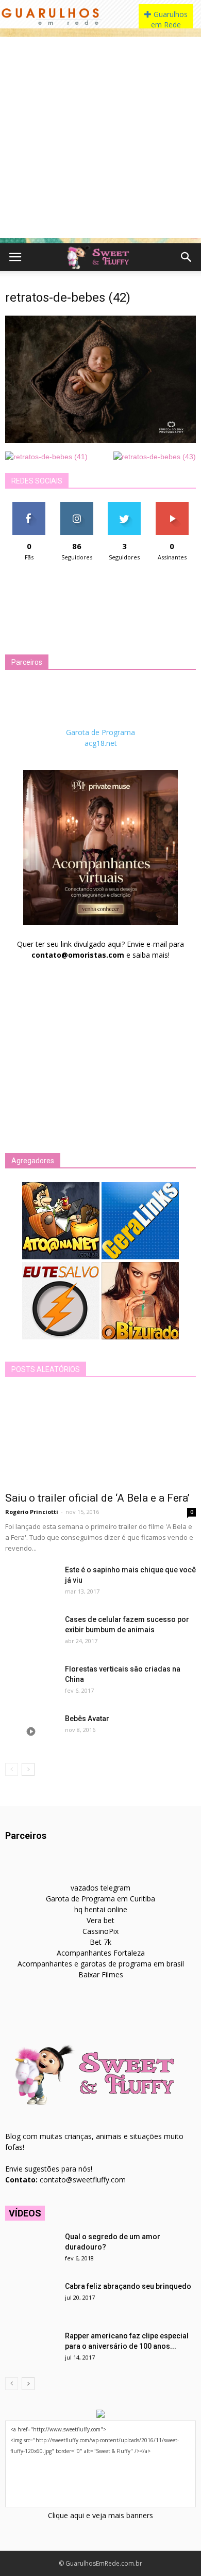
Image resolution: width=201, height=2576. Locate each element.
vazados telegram (100, 1888)
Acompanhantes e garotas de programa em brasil (101, 1964)
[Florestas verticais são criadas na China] (31, 1682)
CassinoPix (100, 1931)
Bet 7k (100, 1942)
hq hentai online (101, 1909)
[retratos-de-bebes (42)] (100, 441)
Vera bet (100, 1920)
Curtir (29, 506)
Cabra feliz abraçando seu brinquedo (128, 2286)
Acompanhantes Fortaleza (101, 1953)
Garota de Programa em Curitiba (100, 1899)
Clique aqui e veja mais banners (100, 2515)
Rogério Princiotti (32, 1512)
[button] (187, 257)
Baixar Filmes (101, 1974)
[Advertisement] (100, 137)
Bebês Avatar (87, 1719)
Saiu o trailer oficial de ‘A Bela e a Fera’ (97, 1498)
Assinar (172, 506)
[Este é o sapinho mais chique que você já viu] (31, 1583)
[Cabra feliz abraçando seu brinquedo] (31, 2299)
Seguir (77, 506)
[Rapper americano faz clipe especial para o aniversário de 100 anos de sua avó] (31, 2349)
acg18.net (101, 743)
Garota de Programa (100, 732)
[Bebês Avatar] (31, 1731)
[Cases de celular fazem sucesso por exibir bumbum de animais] (31, 1632)
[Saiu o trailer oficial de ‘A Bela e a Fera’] (100, 1438)
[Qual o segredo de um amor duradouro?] (31, 2250)
